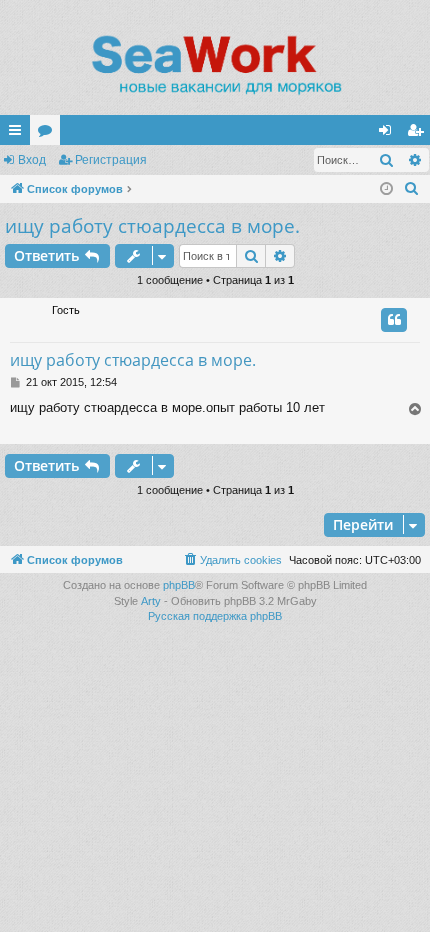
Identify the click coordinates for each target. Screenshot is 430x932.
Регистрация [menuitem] (419, 134)
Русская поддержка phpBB (215, 616)
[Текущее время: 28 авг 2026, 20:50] (386, 189)
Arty (151, 601)
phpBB (179, 585)
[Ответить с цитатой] (394, 320)
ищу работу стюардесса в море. (152, 226)
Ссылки (19, 134)
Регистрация (111, 160)
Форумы (49, 134)
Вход (32, 160)
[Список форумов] (215, 65)
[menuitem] (412, 189)
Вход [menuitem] (389, 134)
